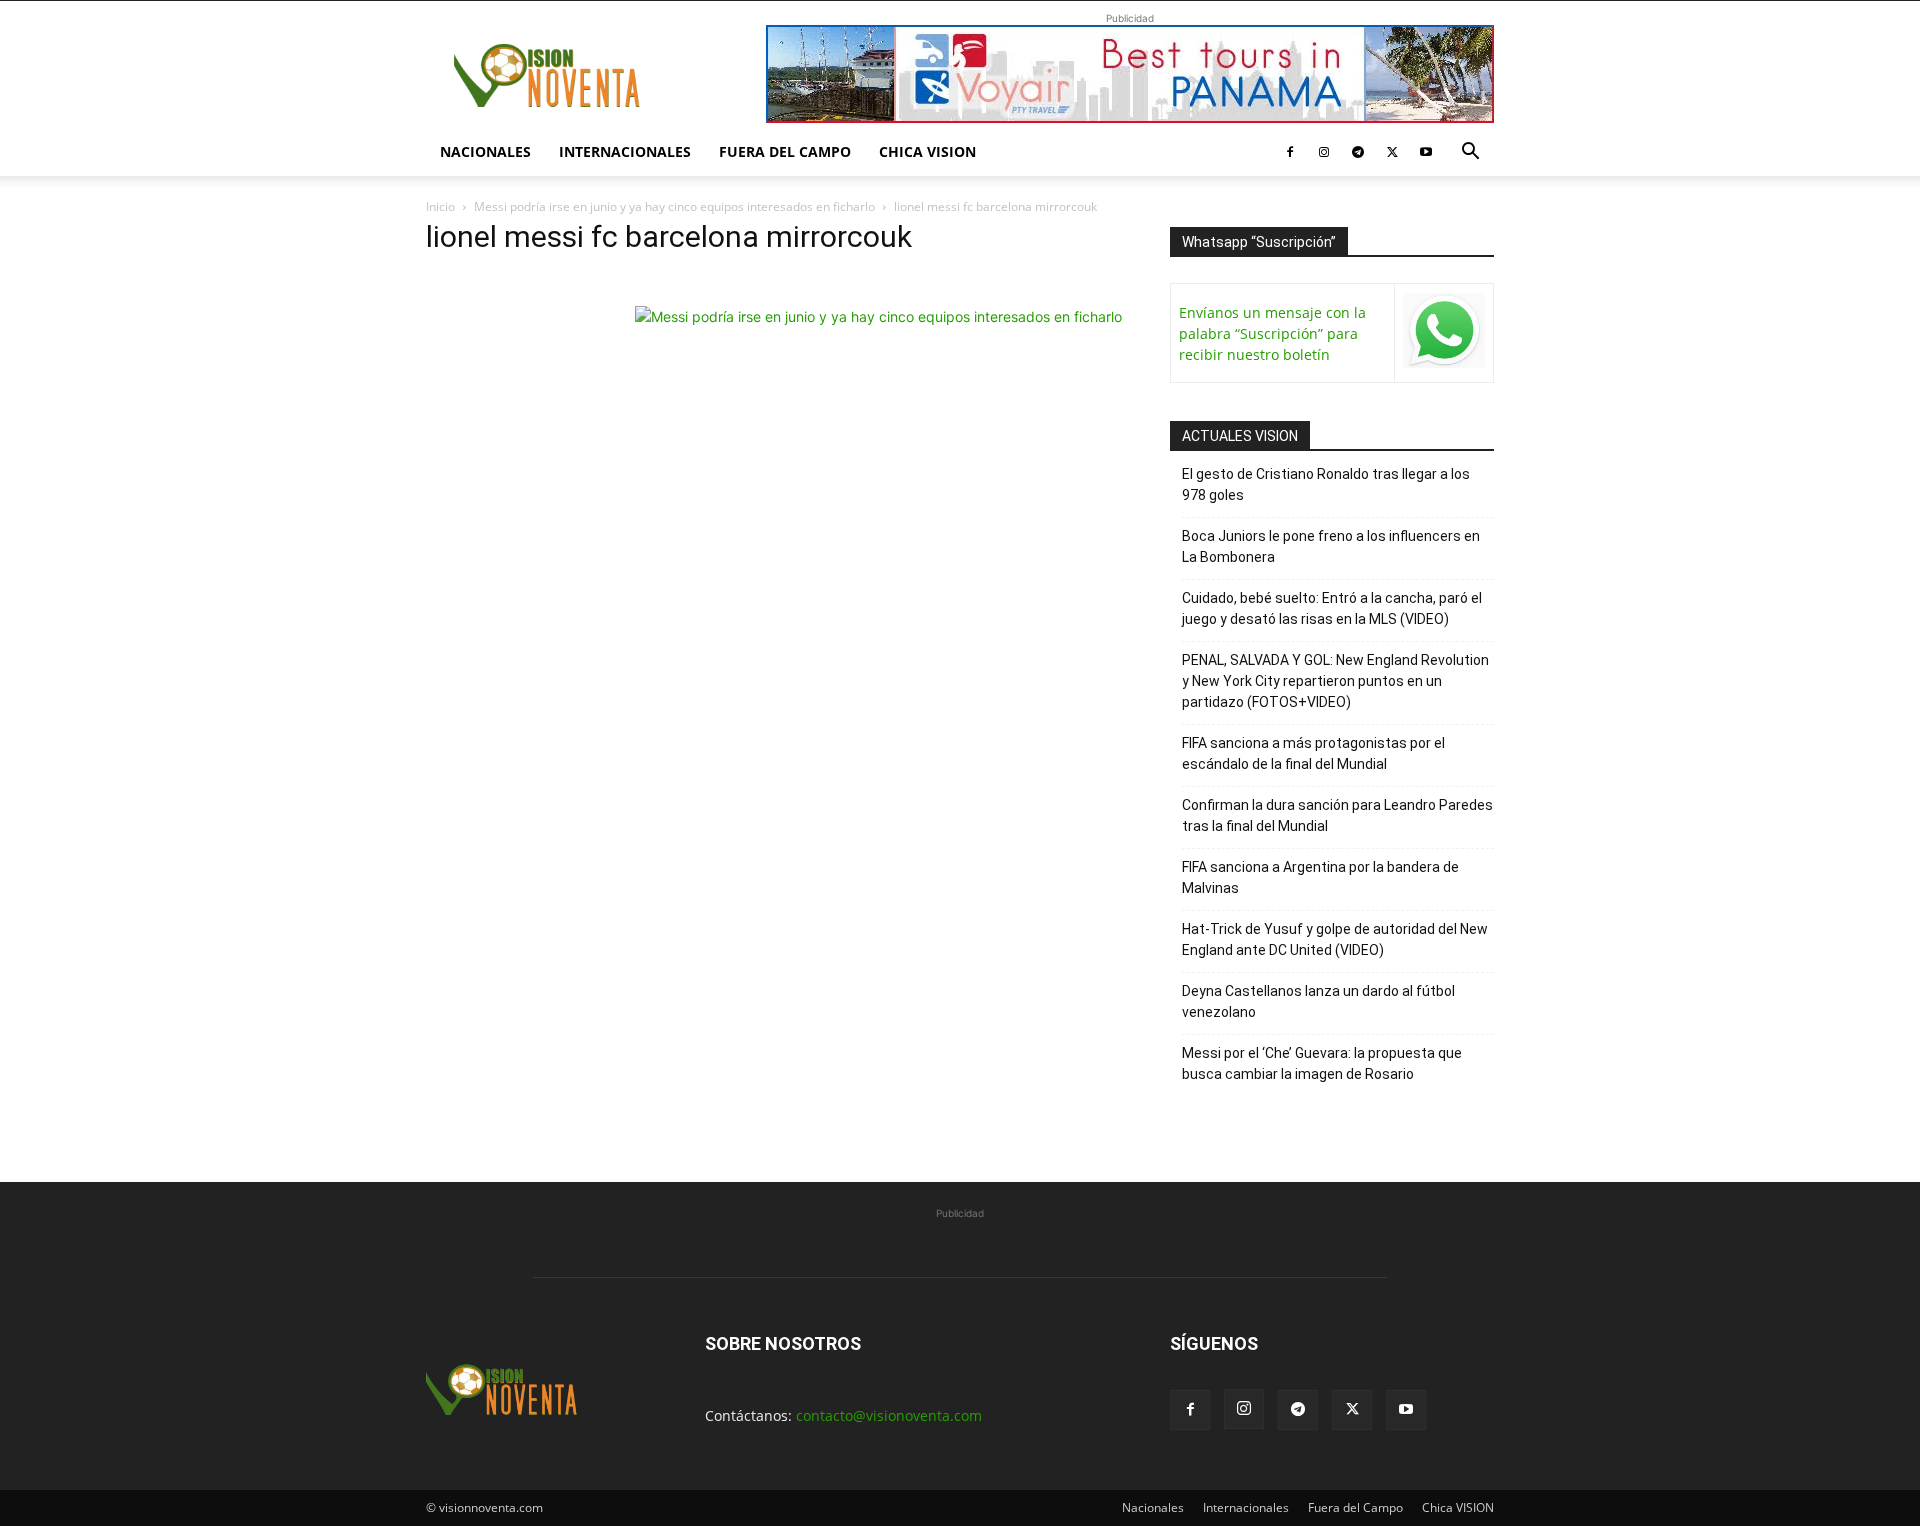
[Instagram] (1324, 152)
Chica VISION (927, 151)
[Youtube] (1426, 152)
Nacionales (485, 151)
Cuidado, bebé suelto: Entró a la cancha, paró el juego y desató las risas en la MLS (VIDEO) (1332, 608)
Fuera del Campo (785, 151)
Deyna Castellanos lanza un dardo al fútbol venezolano (1318, 1001)
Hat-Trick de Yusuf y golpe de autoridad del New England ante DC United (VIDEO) (1335, 939)
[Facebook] (1290, 152)
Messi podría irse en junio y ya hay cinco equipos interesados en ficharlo (674, 206)
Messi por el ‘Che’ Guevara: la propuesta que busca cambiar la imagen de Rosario (1322, 1063)
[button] (1470, 153)
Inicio (440, 206)
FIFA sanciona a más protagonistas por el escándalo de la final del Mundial (1313, 753)
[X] (1392, 152)
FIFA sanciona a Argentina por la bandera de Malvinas (1320, 877)
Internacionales (625, 151)
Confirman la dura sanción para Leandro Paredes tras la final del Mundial (1337, 815)
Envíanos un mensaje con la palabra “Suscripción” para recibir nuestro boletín (1272, 333)
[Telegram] (1358, 152)
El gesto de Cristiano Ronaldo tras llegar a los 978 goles (1326, 484)
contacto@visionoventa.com (889, 1415)
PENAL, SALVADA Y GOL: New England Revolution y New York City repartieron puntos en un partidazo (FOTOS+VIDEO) (1335, 681)
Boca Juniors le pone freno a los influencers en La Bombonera (1331, 546)
